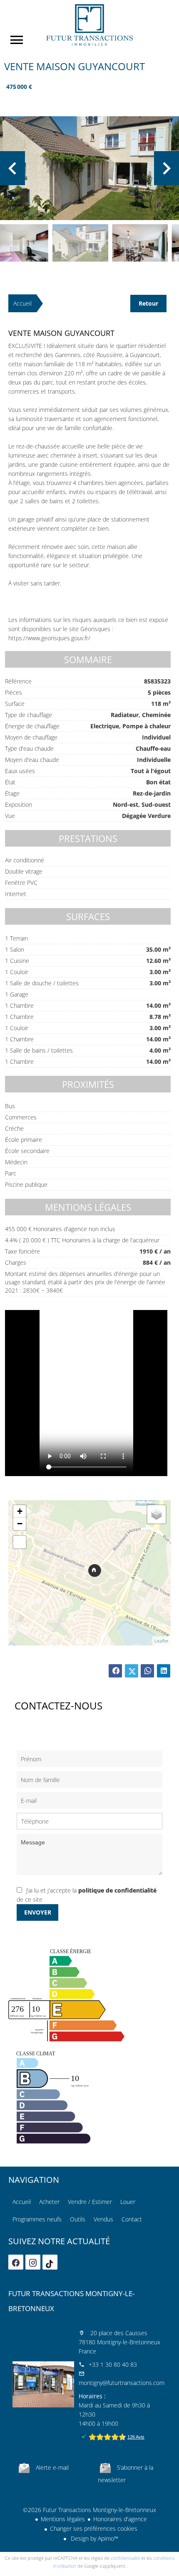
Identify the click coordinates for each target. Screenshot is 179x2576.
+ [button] (20, 1511)
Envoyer (38, 1912)
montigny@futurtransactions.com (122, 2383)
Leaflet (162, 1641)
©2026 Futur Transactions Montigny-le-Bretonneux (89, 2510)
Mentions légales (63, 2519)
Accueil (89, 25)
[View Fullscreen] (20, 1542)
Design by (94, 2538)
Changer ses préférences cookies (94, 2528)
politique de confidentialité (117, 1890)
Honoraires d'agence (120, 2519)
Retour (148, 303)
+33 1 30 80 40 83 (113, 2364)
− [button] (20, 1524)
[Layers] (157, 1514)
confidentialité (125, 2558)
